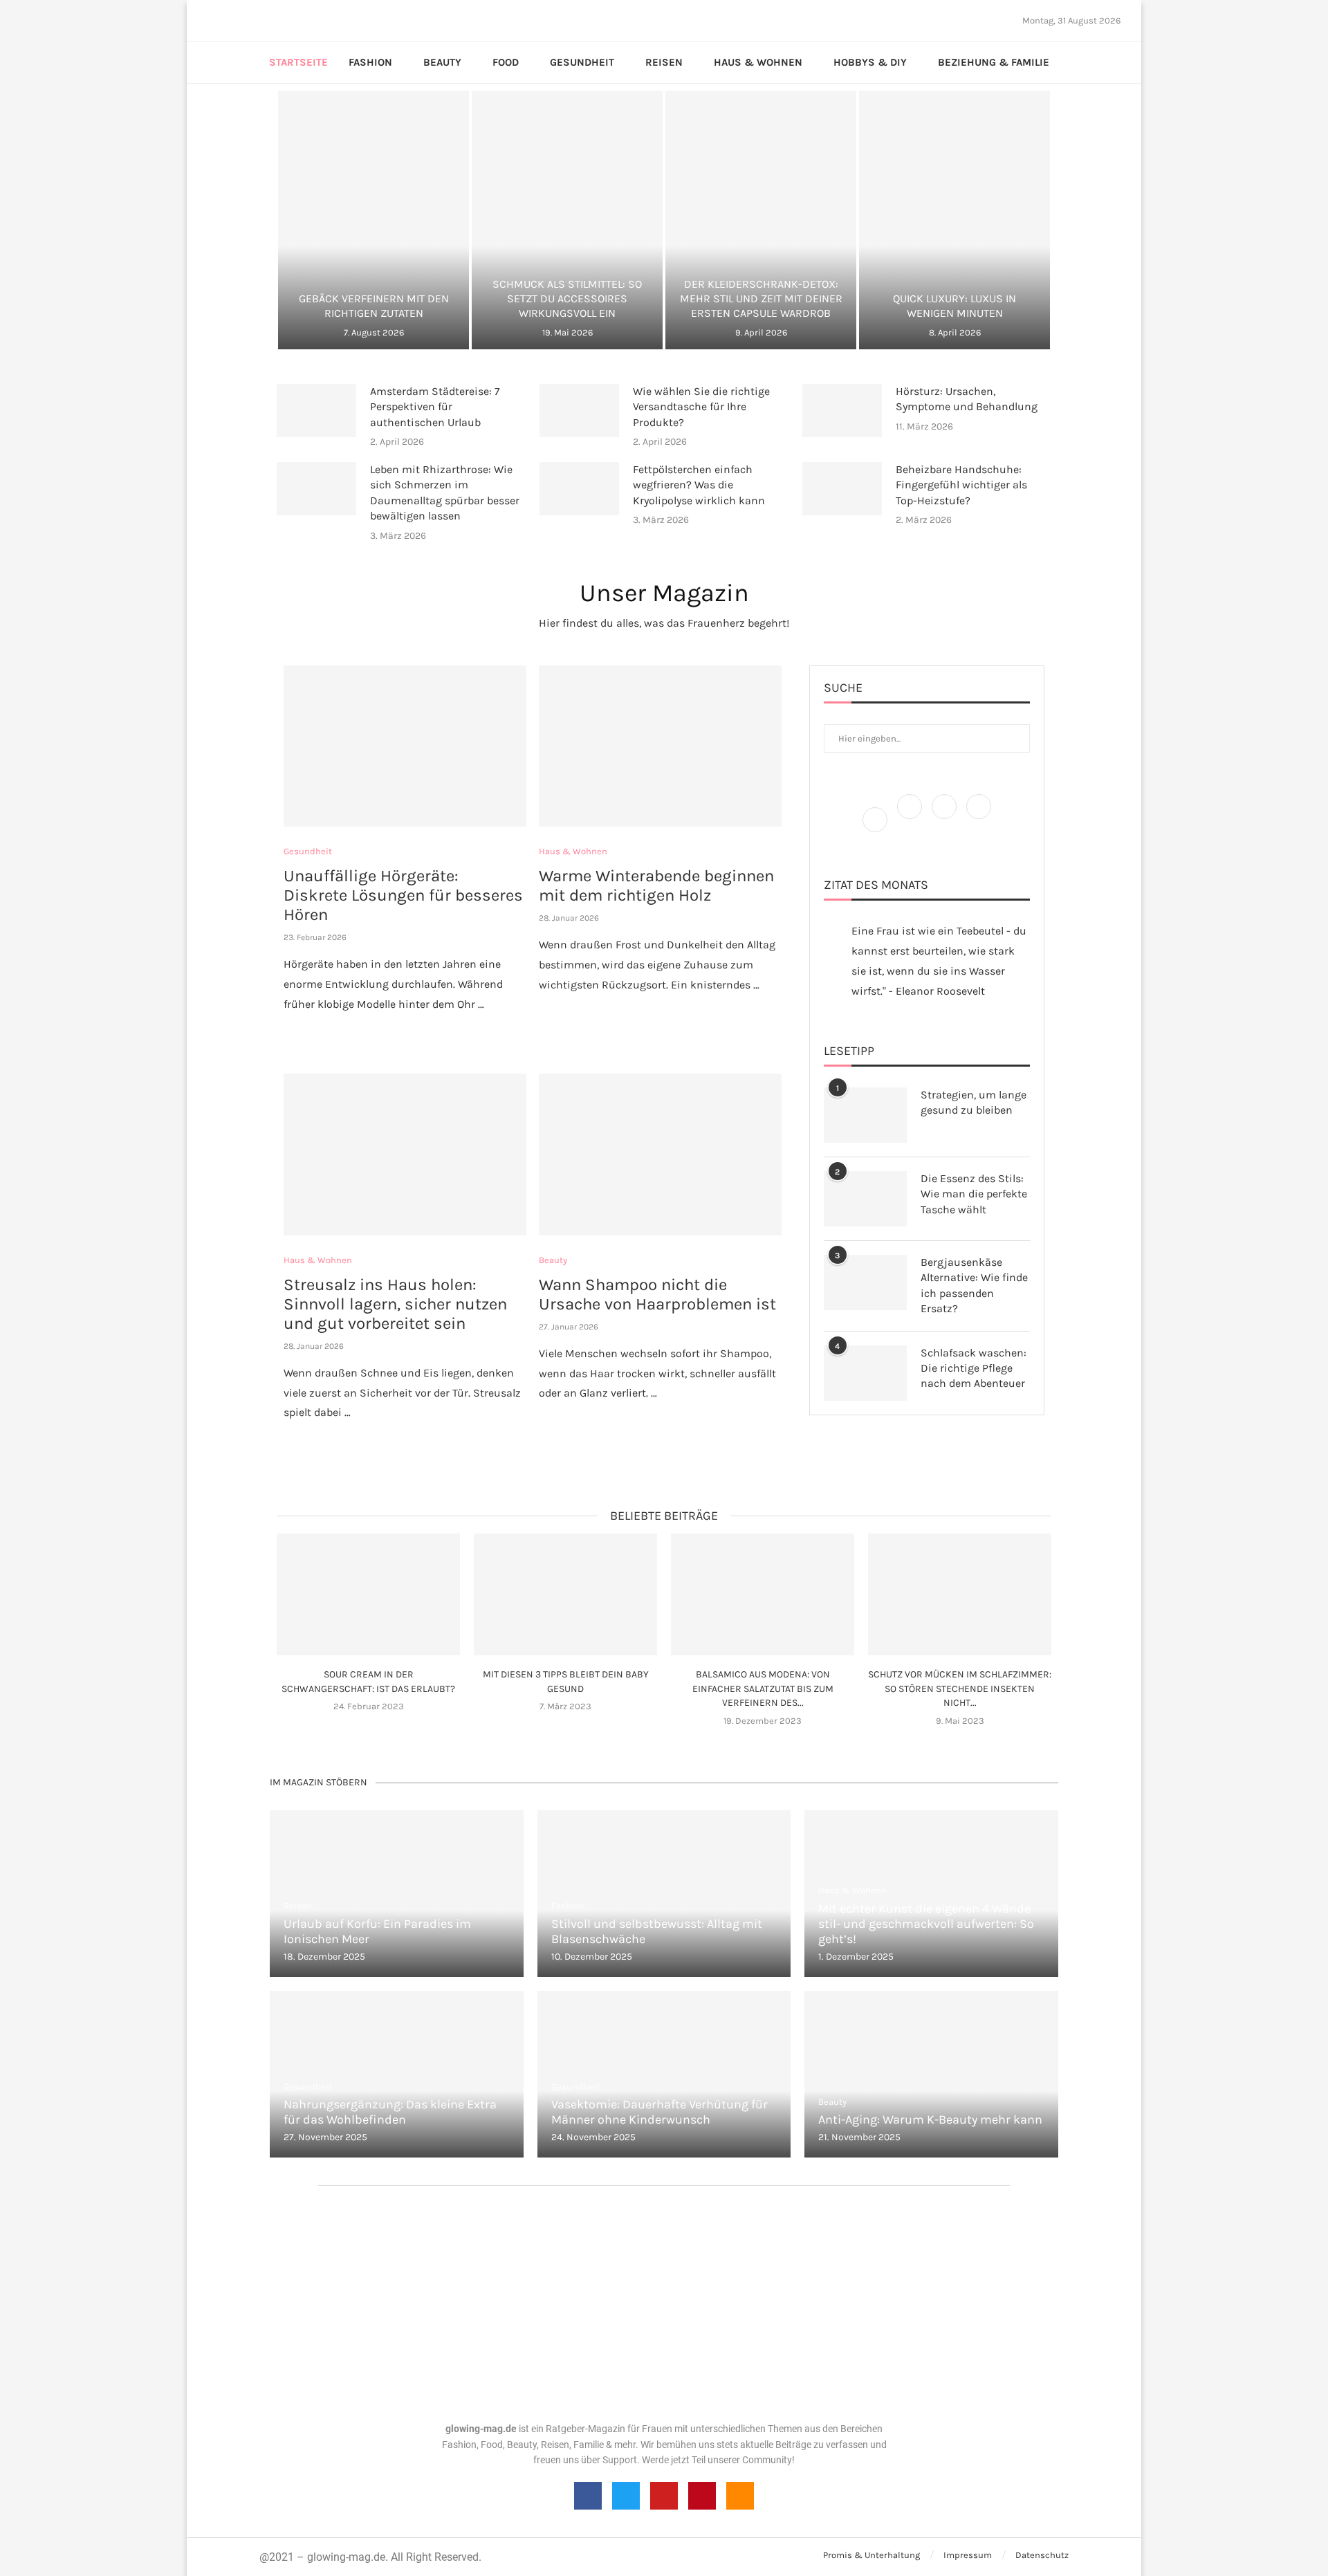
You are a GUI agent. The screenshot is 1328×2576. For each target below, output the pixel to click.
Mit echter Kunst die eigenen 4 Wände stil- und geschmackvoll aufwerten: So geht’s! (926, 1924)
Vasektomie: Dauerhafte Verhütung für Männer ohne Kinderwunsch (660, 2112)
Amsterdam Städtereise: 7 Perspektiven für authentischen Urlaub (435, 407)
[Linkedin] (250, 20)
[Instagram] (233, 20)
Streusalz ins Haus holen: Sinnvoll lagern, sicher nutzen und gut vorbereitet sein (395, 1304)
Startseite (298, 62)
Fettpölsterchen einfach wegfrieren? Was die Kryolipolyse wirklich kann (699, 485)
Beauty (442, 62)
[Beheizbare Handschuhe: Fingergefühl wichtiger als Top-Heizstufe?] (842, 489)
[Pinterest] (241, 20)
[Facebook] (212, 20)
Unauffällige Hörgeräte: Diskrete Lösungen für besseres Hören (403, 895)
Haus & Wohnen (758, 62)
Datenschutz (1042, 2555)
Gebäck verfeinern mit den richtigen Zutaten (374, 306)
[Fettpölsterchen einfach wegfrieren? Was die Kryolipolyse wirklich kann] (579, 489)
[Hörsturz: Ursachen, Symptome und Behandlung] (842, 411)
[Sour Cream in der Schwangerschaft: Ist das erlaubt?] (368, 1595)
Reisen (664, 62)
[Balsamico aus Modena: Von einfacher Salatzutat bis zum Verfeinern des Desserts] (763, 1595)
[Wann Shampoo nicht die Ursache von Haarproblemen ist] (660, 1154)
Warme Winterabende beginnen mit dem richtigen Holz (656, 885)
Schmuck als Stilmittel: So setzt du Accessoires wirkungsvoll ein (567, 298)
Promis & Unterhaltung (871, 2555)
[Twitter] (225, 20)
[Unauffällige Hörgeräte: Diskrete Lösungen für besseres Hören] (405, 746)
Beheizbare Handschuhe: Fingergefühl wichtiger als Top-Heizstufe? (961, 485)
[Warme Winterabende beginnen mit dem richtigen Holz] (660, 746)
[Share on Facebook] (399, 1032)
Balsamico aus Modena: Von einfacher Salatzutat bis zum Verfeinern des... (763, 1689)
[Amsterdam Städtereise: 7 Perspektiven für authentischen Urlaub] (316, 411)
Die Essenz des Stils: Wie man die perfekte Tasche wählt (974, 1194)
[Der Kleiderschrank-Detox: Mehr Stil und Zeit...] (761, 220)
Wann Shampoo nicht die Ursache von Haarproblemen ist (657, 1294)
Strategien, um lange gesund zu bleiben (974, 1102)
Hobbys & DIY (870, 62)
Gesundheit (582, 62)
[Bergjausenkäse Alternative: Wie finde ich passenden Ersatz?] (865, 1282)
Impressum (968, 2555)
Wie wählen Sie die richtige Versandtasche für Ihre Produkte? (701, 407)
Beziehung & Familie (994, 62)
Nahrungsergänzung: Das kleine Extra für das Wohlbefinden (390, 2112)
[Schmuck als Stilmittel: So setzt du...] (567, 220)
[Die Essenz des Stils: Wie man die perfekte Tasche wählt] (865, 1199)
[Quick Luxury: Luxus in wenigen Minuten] (954, 220)
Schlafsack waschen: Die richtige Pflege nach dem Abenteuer (974, 1368)
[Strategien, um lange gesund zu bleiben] (865, 1115)
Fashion (370, 62)
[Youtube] (258, 20)
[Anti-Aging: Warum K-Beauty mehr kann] (931, 2074)
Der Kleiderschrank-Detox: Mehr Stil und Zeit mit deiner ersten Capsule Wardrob (761, 298)
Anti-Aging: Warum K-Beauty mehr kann (930, 2119)
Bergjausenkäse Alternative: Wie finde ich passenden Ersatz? (974, 1285)
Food (506, 62)
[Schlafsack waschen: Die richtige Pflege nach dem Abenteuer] (865, 1373)
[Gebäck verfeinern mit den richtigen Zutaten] (373, 220)
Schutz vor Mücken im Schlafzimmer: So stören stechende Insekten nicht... (960, 1689)
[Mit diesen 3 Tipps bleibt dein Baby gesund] (565, 1595)
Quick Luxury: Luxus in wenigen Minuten (954, 306)
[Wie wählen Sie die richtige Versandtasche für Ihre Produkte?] (579, 411)
